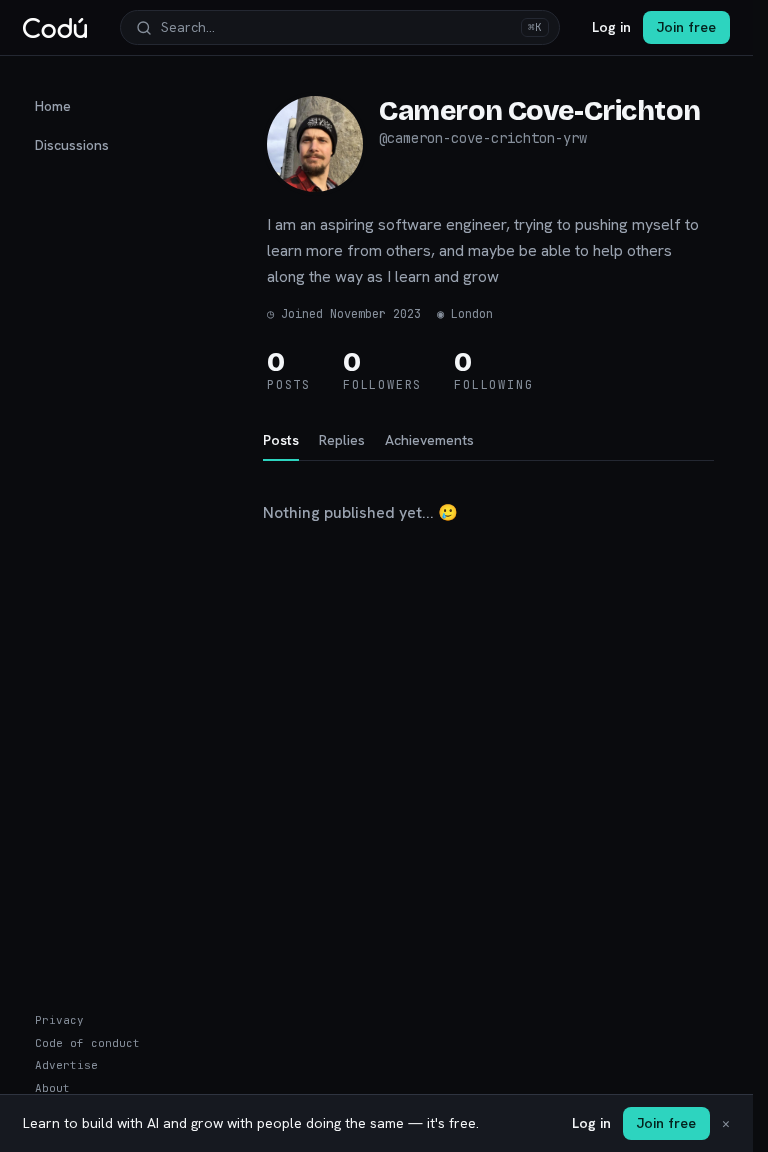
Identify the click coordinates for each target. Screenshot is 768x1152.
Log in (611, 27)
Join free (686, 27)
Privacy (59, 1020)
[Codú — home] (55, 28)
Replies (342, 440)
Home (53, 106)
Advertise (66, 1065)
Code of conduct (87, 1043)
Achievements (429, 440)
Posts (281, 440)
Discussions (72, 145)
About (52, 1088)
